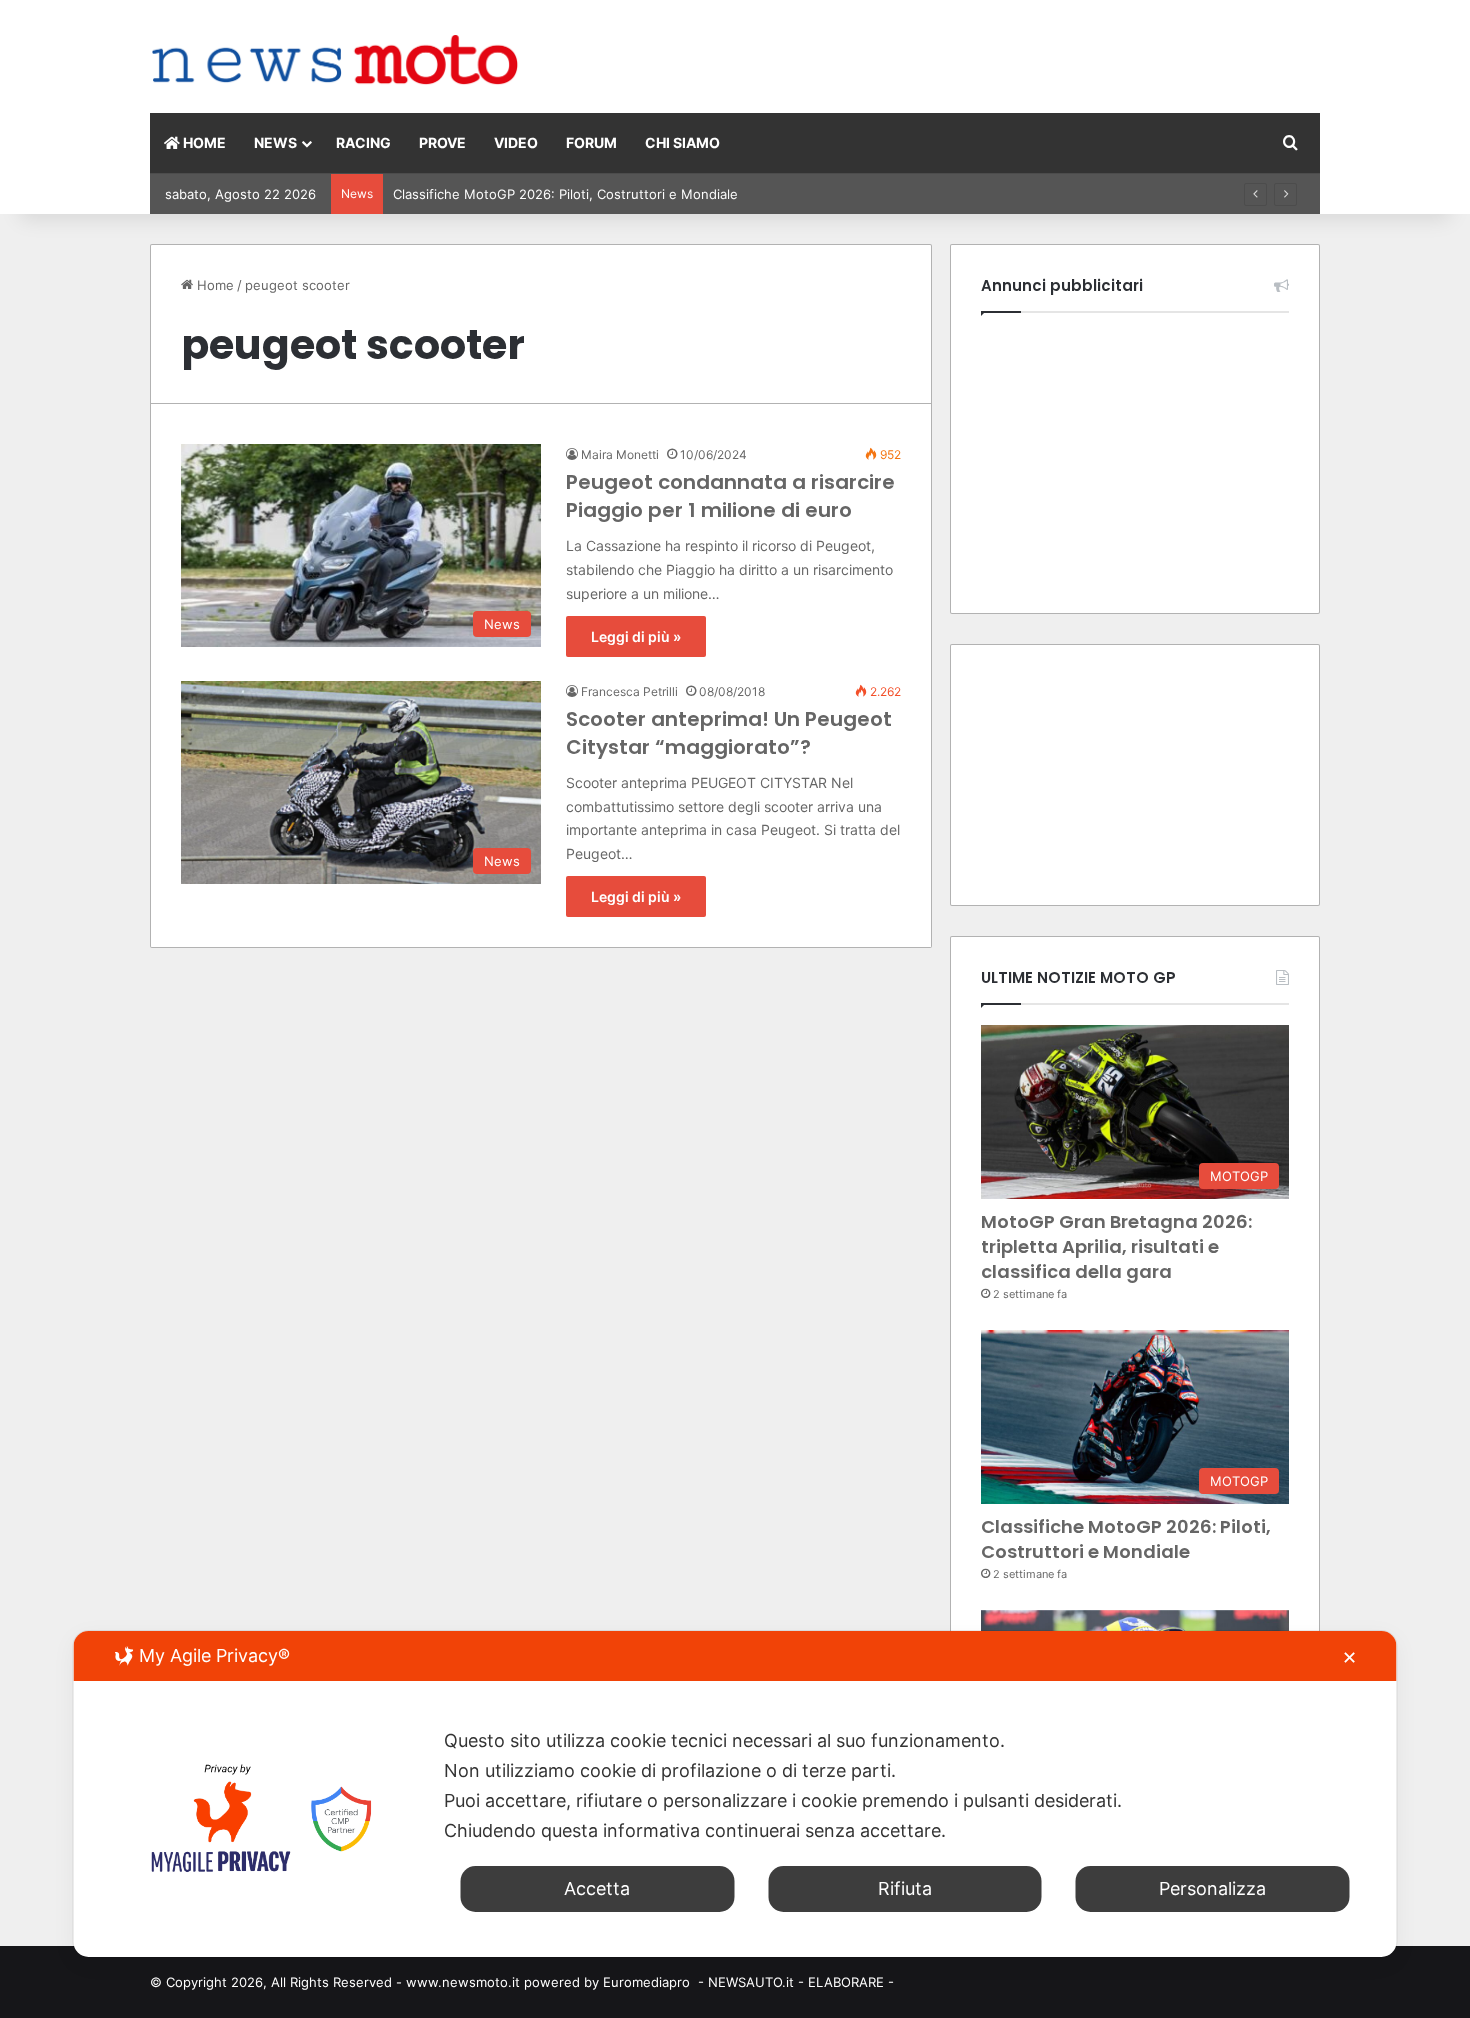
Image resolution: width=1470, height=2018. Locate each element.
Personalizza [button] (1212, 1888)
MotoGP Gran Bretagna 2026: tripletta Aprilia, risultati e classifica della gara (1116, 1246)
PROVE (442, 142)
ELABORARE (846, 1982)
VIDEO (516, 142)
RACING (363, 142)
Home (213, 285)
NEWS (275, 142)
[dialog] (735, 1794)
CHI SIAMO (682, 142)
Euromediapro (646, 1982)
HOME (203, 142)
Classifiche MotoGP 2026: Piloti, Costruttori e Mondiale (1126, 1539)
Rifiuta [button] (905, 1888)
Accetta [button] (597, 1888)
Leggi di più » (636, 636)
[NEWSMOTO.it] (335, 61)
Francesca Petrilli (629, 691)
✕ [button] (1349, 1657)
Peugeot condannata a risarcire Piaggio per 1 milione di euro (730, 496)
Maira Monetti (620, 454)
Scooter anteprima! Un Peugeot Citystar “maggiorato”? (729, 733)
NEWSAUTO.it (751, 1982)
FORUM (591, 142)
